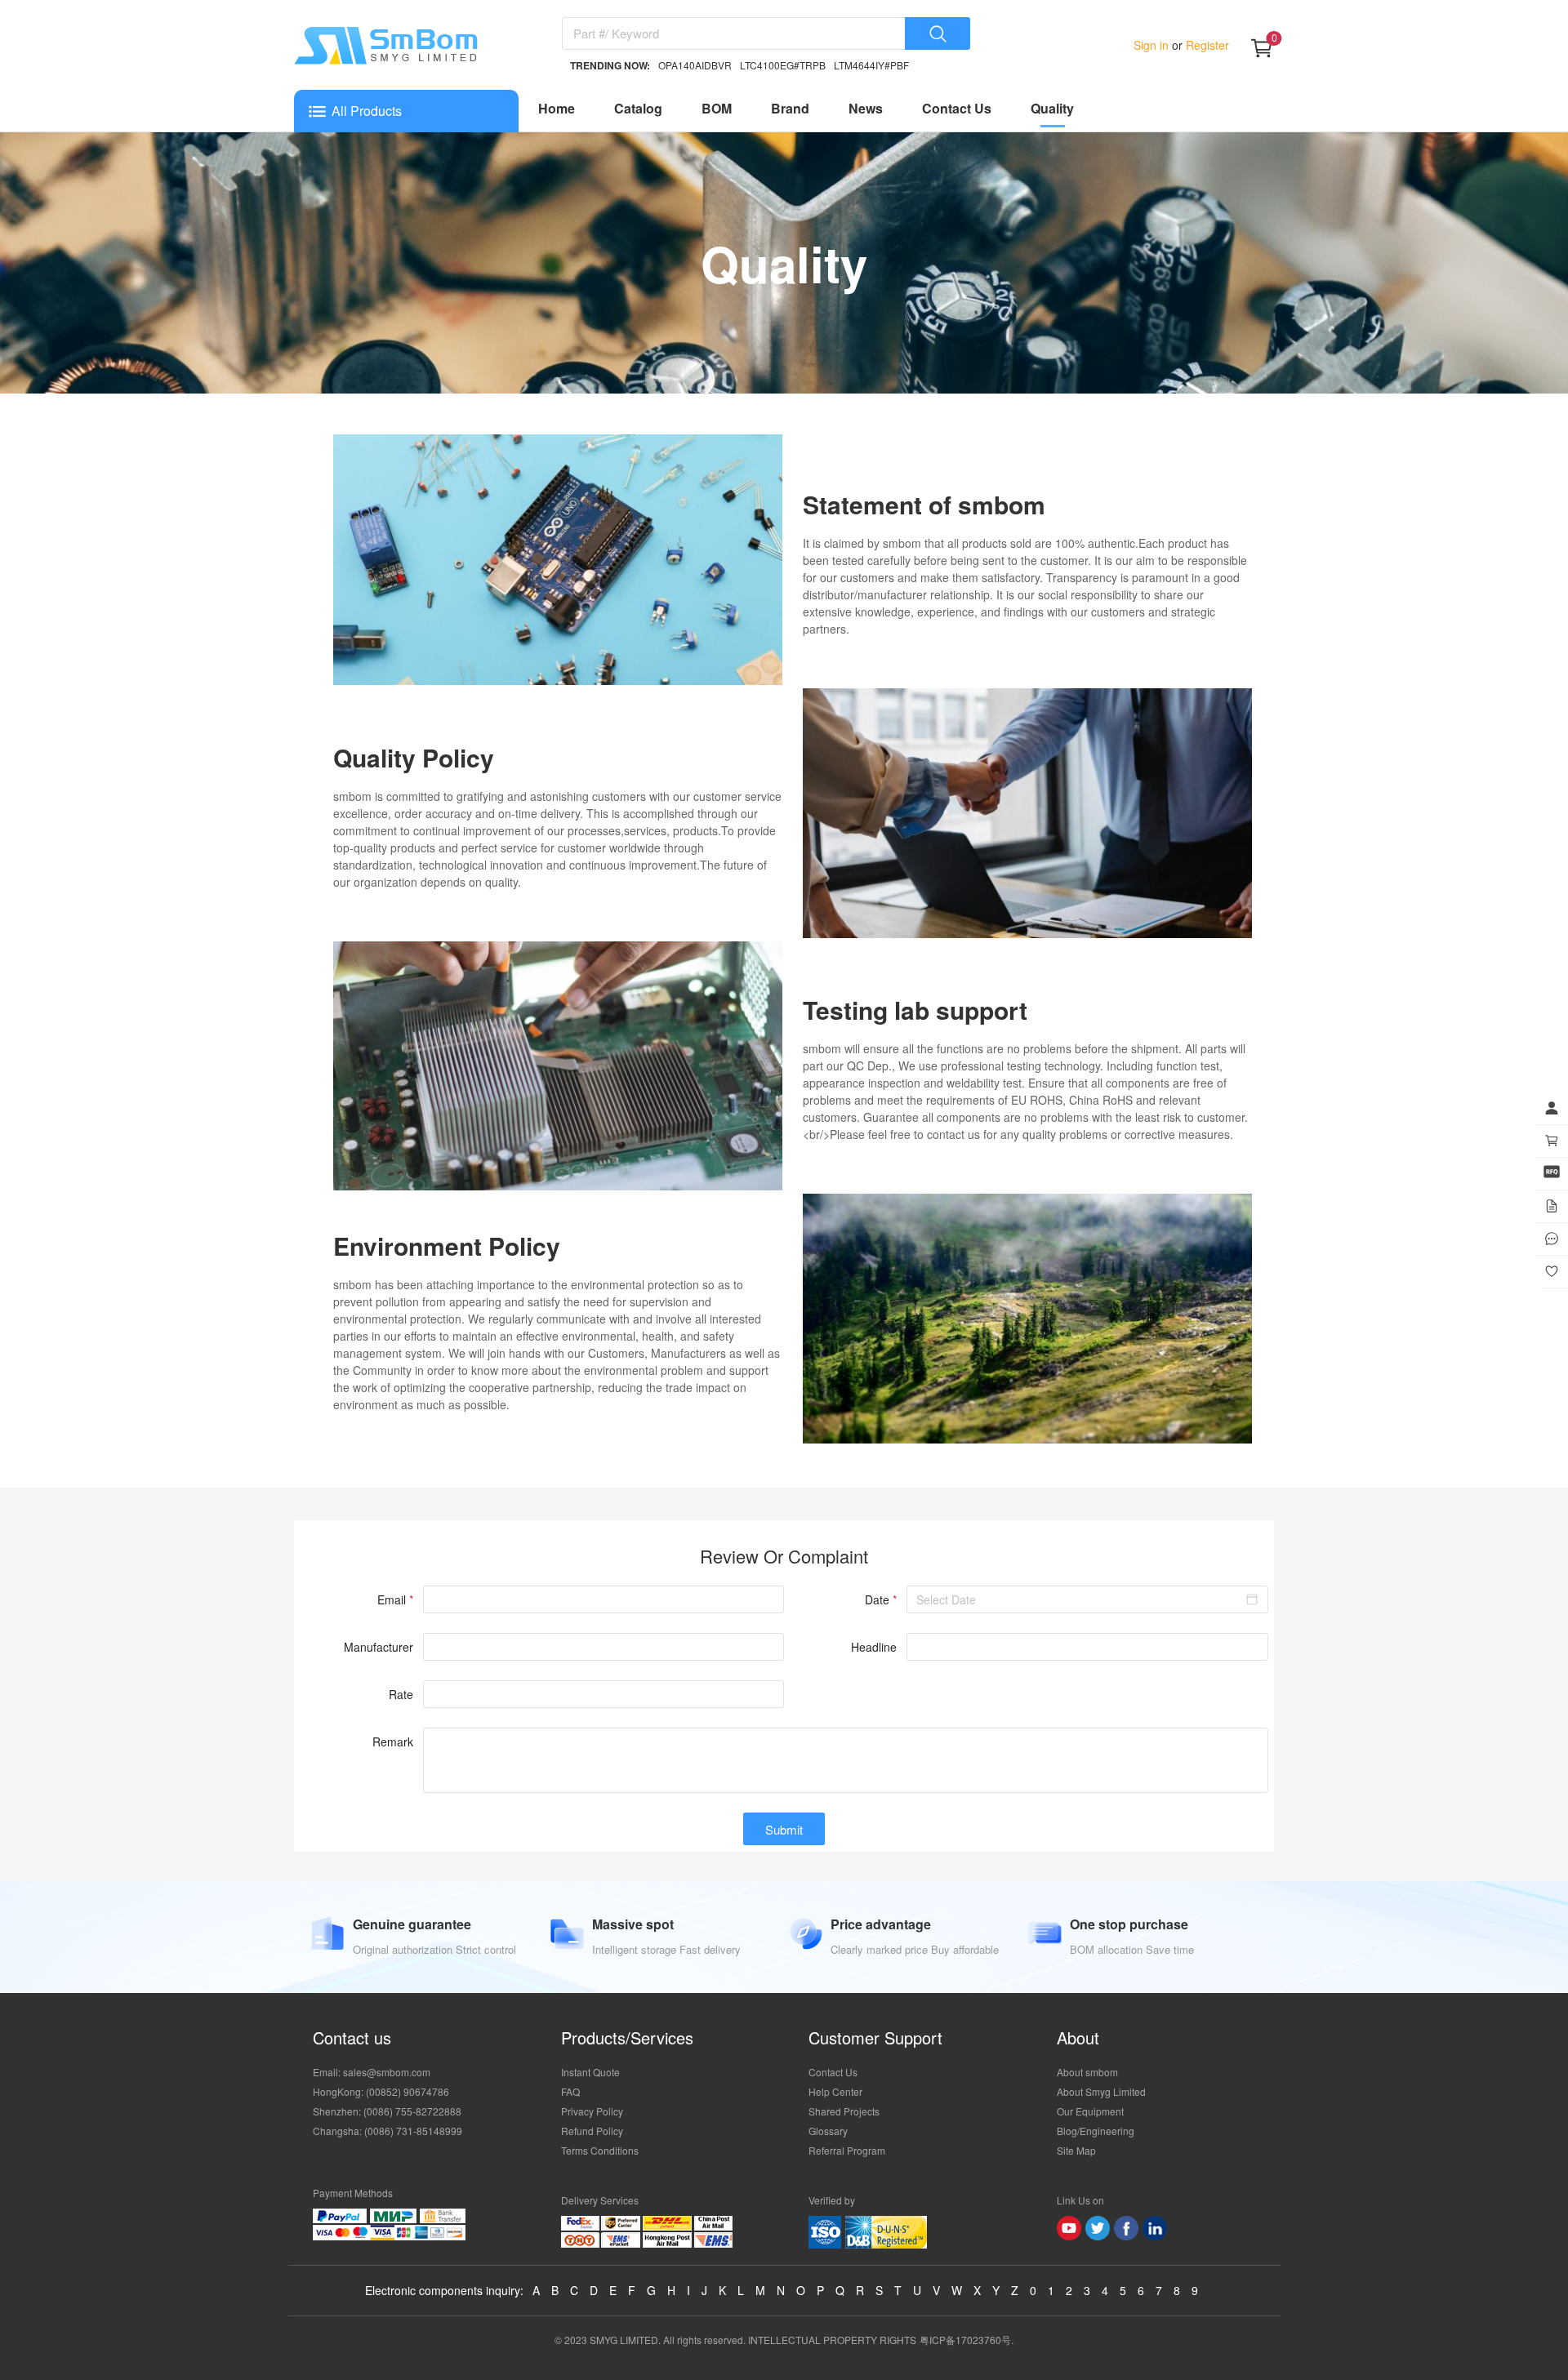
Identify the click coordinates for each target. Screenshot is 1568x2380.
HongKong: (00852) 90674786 (381, 2091)
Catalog (638, 108)
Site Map (1076, 2150)
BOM (717, 108)
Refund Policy (592, 2131)
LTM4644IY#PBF (871, 65)
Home (557, 108)
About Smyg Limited (1101, 2091)
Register (1206, 45)
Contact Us (957, 108)
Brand (790, 108)
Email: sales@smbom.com (372, 2072)
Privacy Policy (592, 2111)
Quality (1052, 108)
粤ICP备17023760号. (967, 2340)
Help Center (835, 2091)
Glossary (828, 2131)
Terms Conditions (600, 2150)
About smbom (1087, 2072)
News (866, 108)
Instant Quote (590, 2072)
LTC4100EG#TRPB (783, 65)
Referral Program (847, 2150)
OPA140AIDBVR (695, 65)
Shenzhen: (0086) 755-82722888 (387, 2111)
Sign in (1153, 45)
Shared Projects (844, 2111)
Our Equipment (1090, 2111)
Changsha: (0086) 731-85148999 (388, 2131)
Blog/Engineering (1096, 2131)
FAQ (570, 2091)
